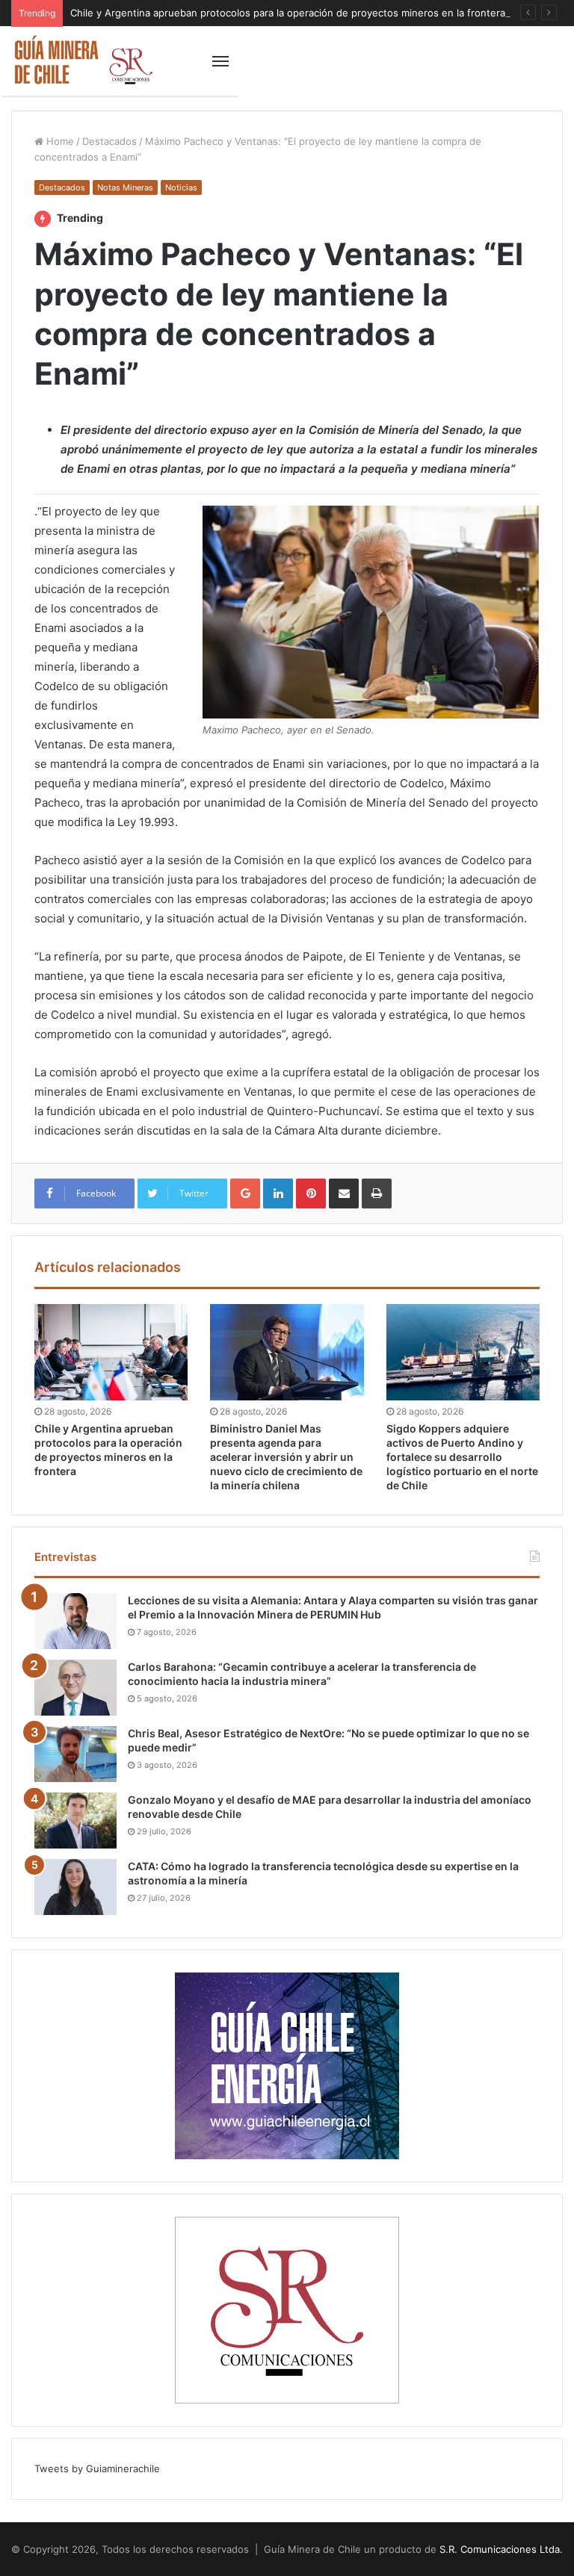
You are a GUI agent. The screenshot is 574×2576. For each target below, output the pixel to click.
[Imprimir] (377, 1194)
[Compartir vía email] (344, 1194)
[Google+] (245, 1194)
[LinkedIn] (278, 1194)
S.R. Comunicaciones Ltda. (501, 2549)
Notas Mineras (125, 187)
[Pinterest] (311, 1194)
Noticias (181, 187)
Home (59, 141)
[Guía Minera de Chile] (82, 61)
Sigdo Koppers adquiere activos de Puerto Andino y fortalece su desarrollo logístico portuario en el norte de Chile (462, 1457)
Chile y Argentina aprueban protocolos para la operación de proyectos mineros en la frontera (288, 13)
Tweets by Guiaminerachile (97, 2468)
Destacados (109, 141)
